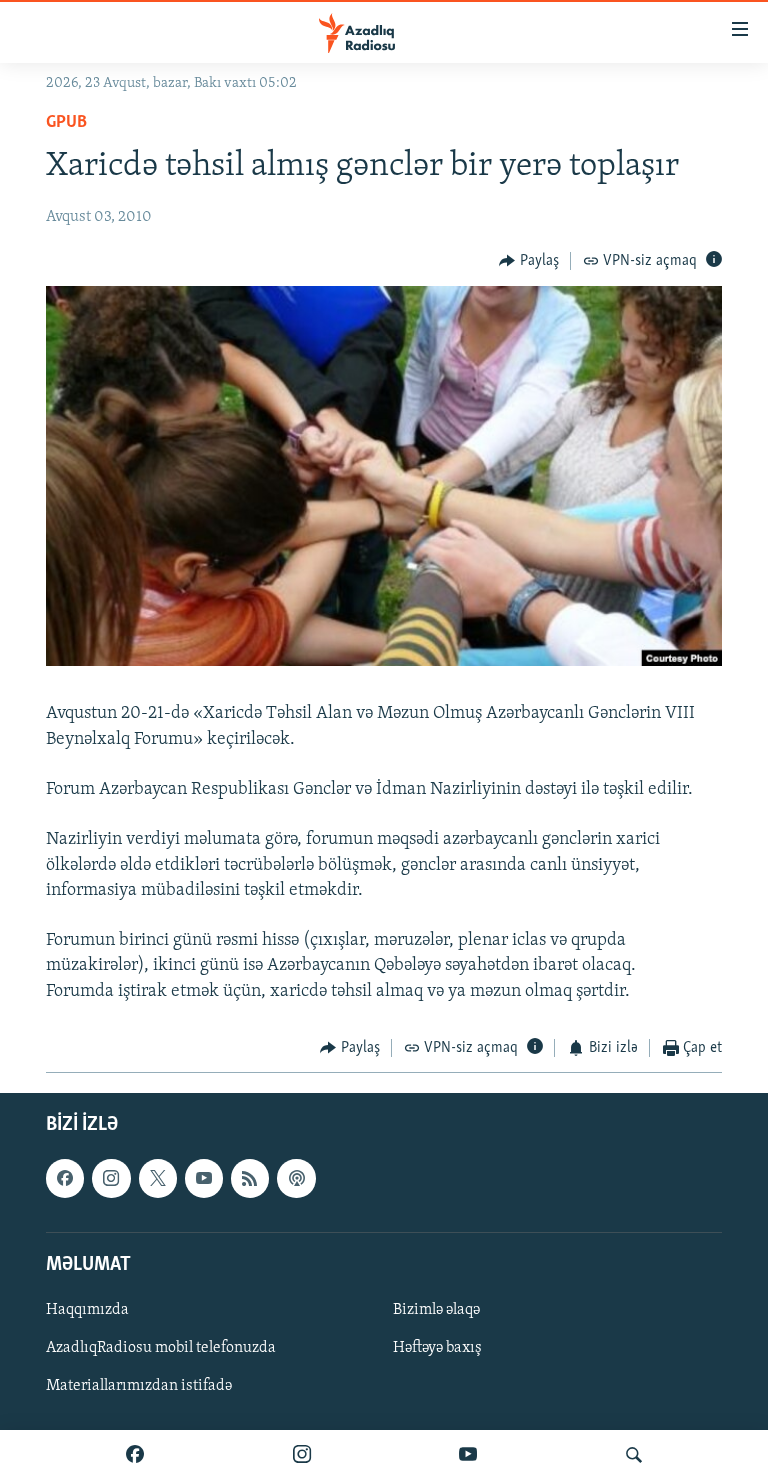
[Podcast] (296, 1179)
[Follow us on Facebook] (65, 1179)
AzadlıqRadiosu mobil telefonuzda (161, 1348)
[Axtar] (634, 1455)
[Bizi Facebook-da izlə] (135, 1455)
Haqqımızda (87, 1310)
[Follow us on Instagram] (111, 1179)
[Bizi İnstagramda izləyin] (302, 1455)
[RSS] (250, 1179)
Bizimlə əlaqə (436, 1310)
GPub (66, 123)
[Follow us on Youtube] (204, 1179)
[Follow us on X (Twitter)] (158, 1179)
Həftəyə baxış (437, 1348)
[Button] (529, 261)
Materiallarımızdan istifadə (139, 1386)
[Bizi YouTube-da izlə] (468, 1455)
